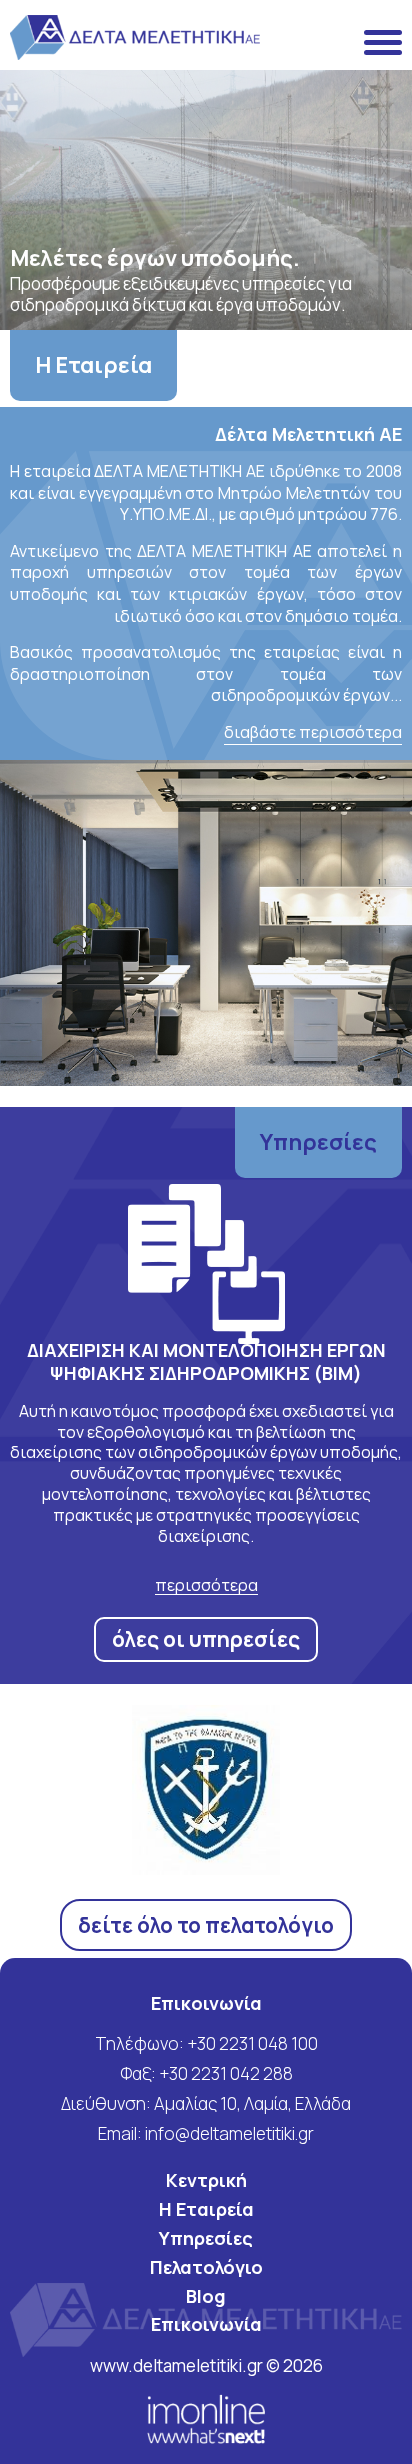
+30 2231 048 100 (252, 2043)
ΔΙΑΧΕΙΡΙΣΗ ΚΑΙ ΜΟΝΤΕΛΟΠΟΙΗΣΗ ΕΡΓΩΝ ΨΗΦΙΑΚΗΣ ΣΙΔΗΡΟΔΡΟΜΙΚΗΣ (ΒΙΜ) (206, 1362)
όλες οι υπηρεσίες (206, 1639)
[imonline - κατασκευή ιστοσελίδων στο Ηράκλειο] (206, 2418)
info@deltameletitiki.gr (229, 2133)
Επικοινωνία (206, 2324)
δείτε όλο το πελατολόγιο (206, 1925)
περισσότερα (206, 1585)
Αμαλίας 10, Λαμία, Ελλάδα (252, 2103)
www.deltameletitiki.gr (178, 2365)
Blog (206, 2296)
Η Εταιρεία (93, 365)
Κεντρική (206, 2180)
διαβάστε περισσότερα (313, 732)
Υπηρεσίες (318, 1142)
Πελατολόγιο (206, 2267)
